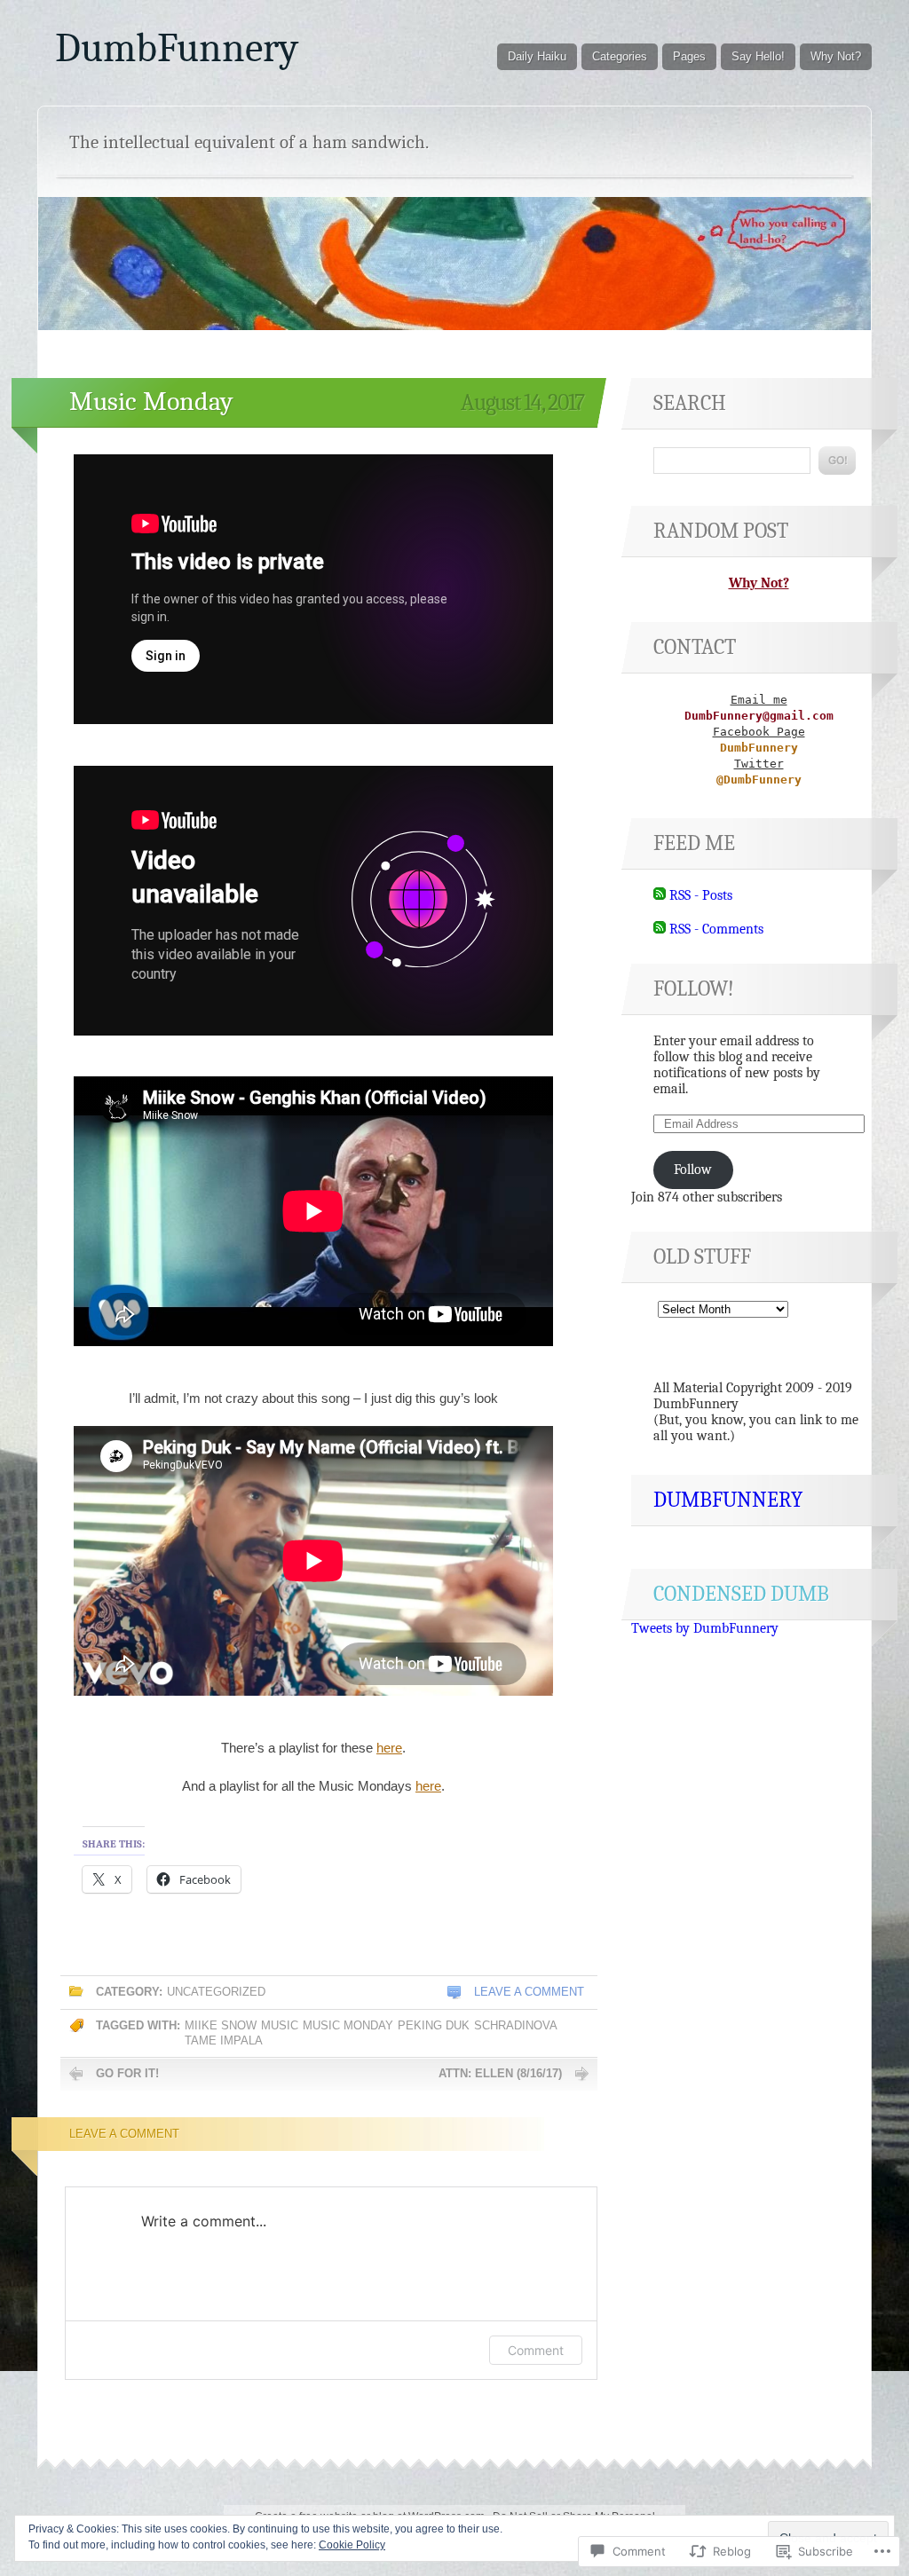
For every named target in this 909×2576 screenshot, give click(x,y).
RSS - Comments (716, 929)
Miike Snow (221, 2025)
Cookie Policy (352, 2545)
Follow (693, 1170)
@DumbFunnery (759, 780)
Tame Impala (224, 2040)
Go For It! (127, 2073)
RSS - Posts (701, 895)
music (280, 2025)
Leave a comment (529, 1992)
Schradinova (516, 2025)
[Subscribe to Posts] (660, 895)
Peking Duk (434, 2025)
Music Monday (151, 402)
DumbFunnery (177, 48)
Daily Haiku (537, 56)
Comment (536, 2350)
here (389, 1748)
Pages (689, 56)
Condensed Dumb (741, 1594)
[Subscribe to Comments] (660, 929)
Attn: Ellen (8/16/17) (500, 2073)
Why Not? (836, 56)
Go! (837, 461)
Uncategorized (216, 1992)
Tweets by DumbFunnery (705, 1628)
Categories (620, 56)
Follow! (694, 989)
